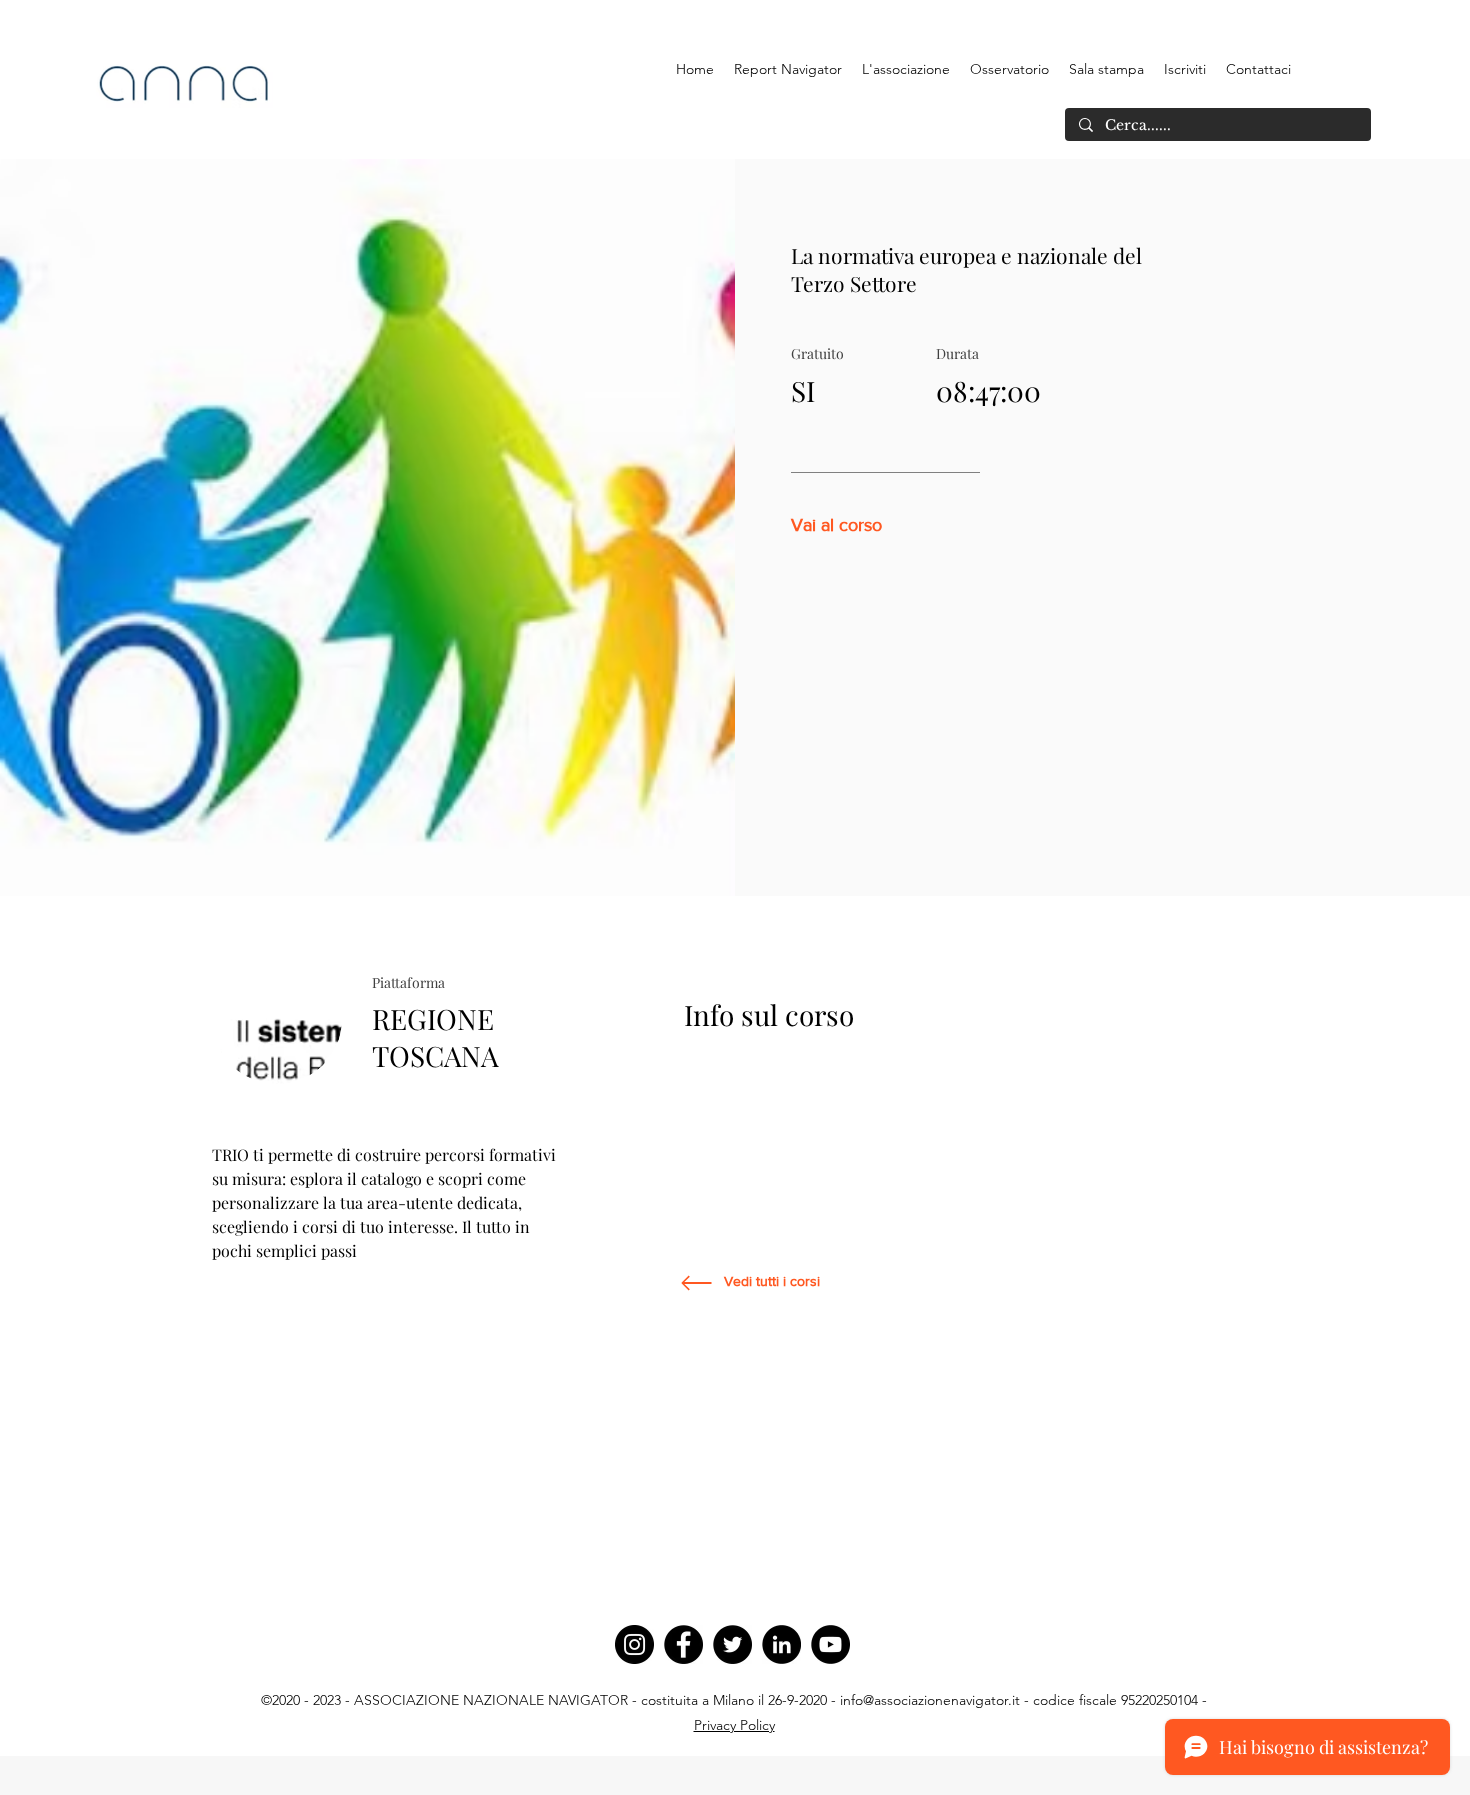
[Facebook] (683, 1644)
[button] (906, 69)
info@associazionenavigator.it (930, 1700)
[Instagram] (634, 1644)
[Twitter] (732, 1644)
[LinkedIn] (781, 1644)
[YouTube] (830, 1644)
